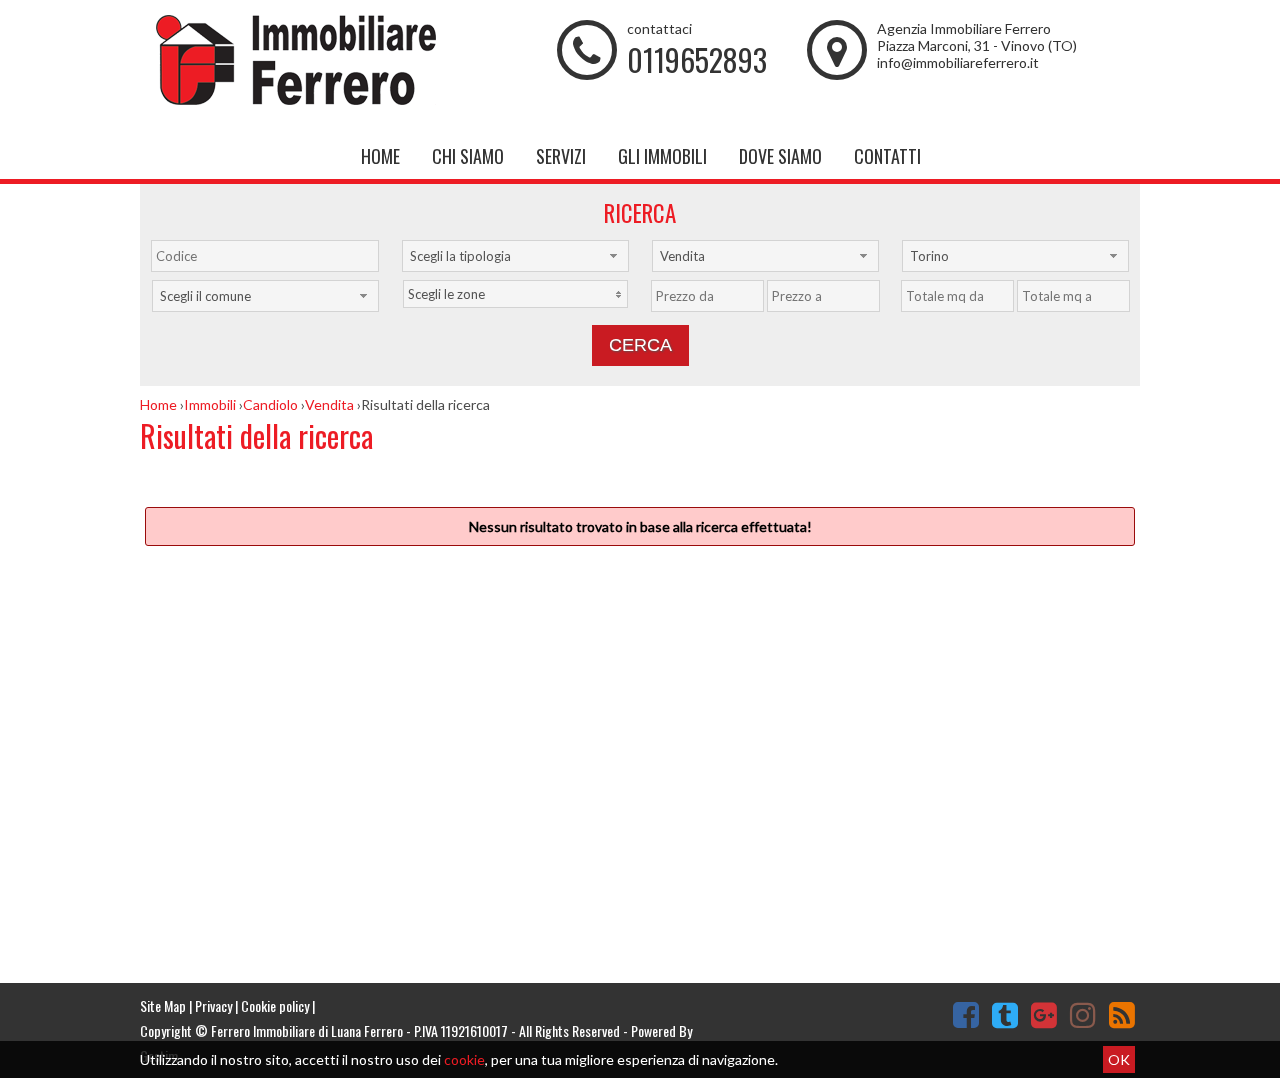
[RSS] (1122, 1014)
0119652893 (697, 59)
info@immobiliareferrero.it (958, 62)
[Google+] (1044, 1014)
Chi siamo (468, 156)
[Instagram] (1083, 1014)
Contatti (887, 156)
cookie (464, 1059)
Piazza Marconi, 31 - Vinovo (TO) (977, 45)
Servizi (561, 156)
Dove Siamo (780, 156)
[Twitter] (1005, 1014)
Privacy (213, 1005)
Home (380, 156)
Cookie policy (275, 1005)
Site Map (163, 1005)
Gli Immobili (662, 156)
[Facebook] (966, 1014)
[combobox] (515, 256)
